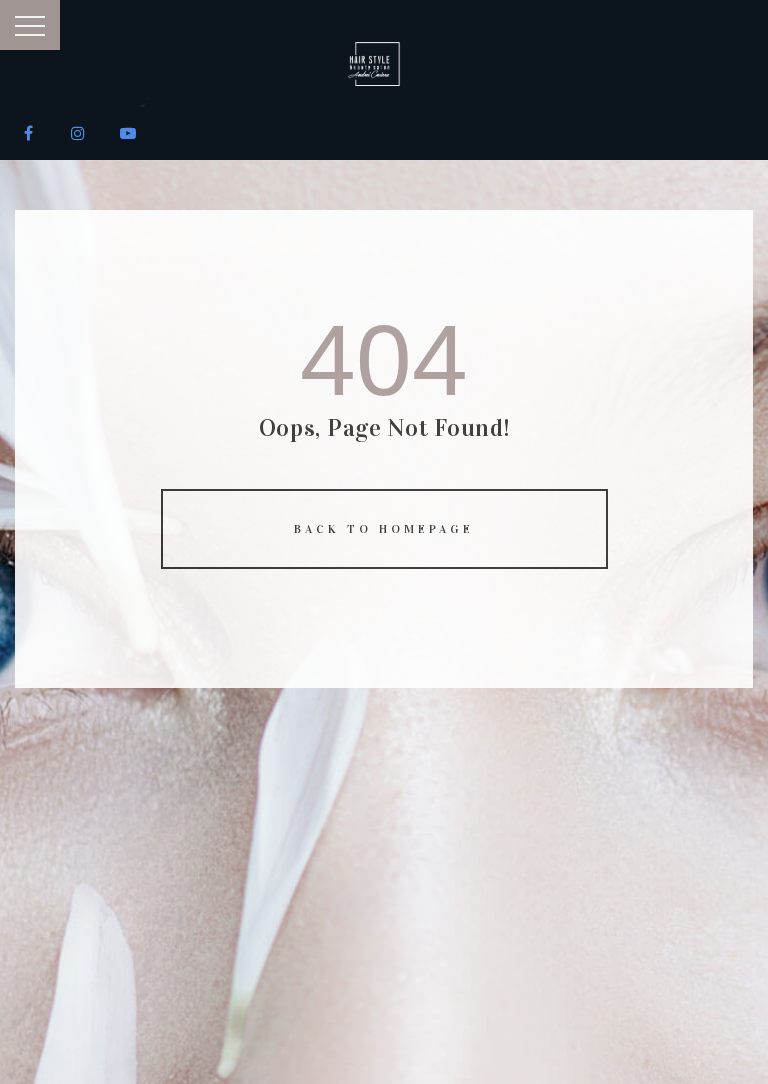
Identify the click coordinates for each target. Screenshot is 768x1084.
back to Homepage (384, 529)
